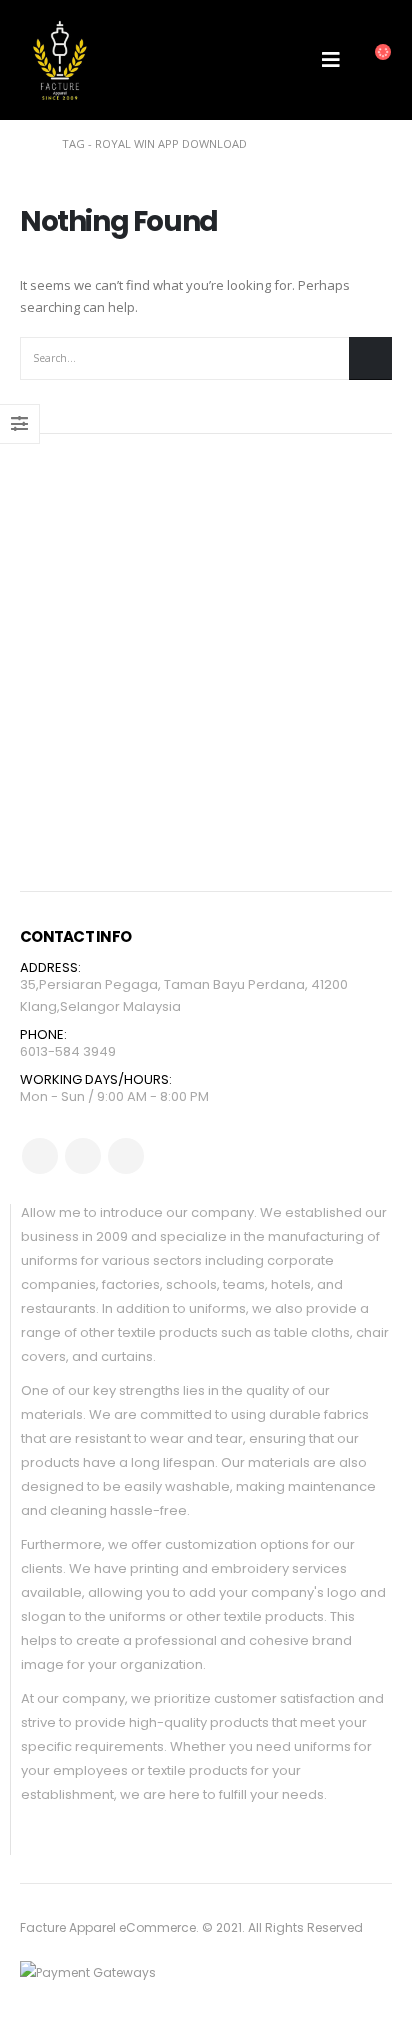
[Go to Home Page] (27, 144)
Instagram (126, 1156)
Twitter (83, 1156)
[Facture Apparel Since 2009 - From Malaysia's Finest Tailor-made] (60, 60)
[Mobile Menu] (331, 60)
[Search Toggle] (286, 60)
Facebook (40, 1156)
